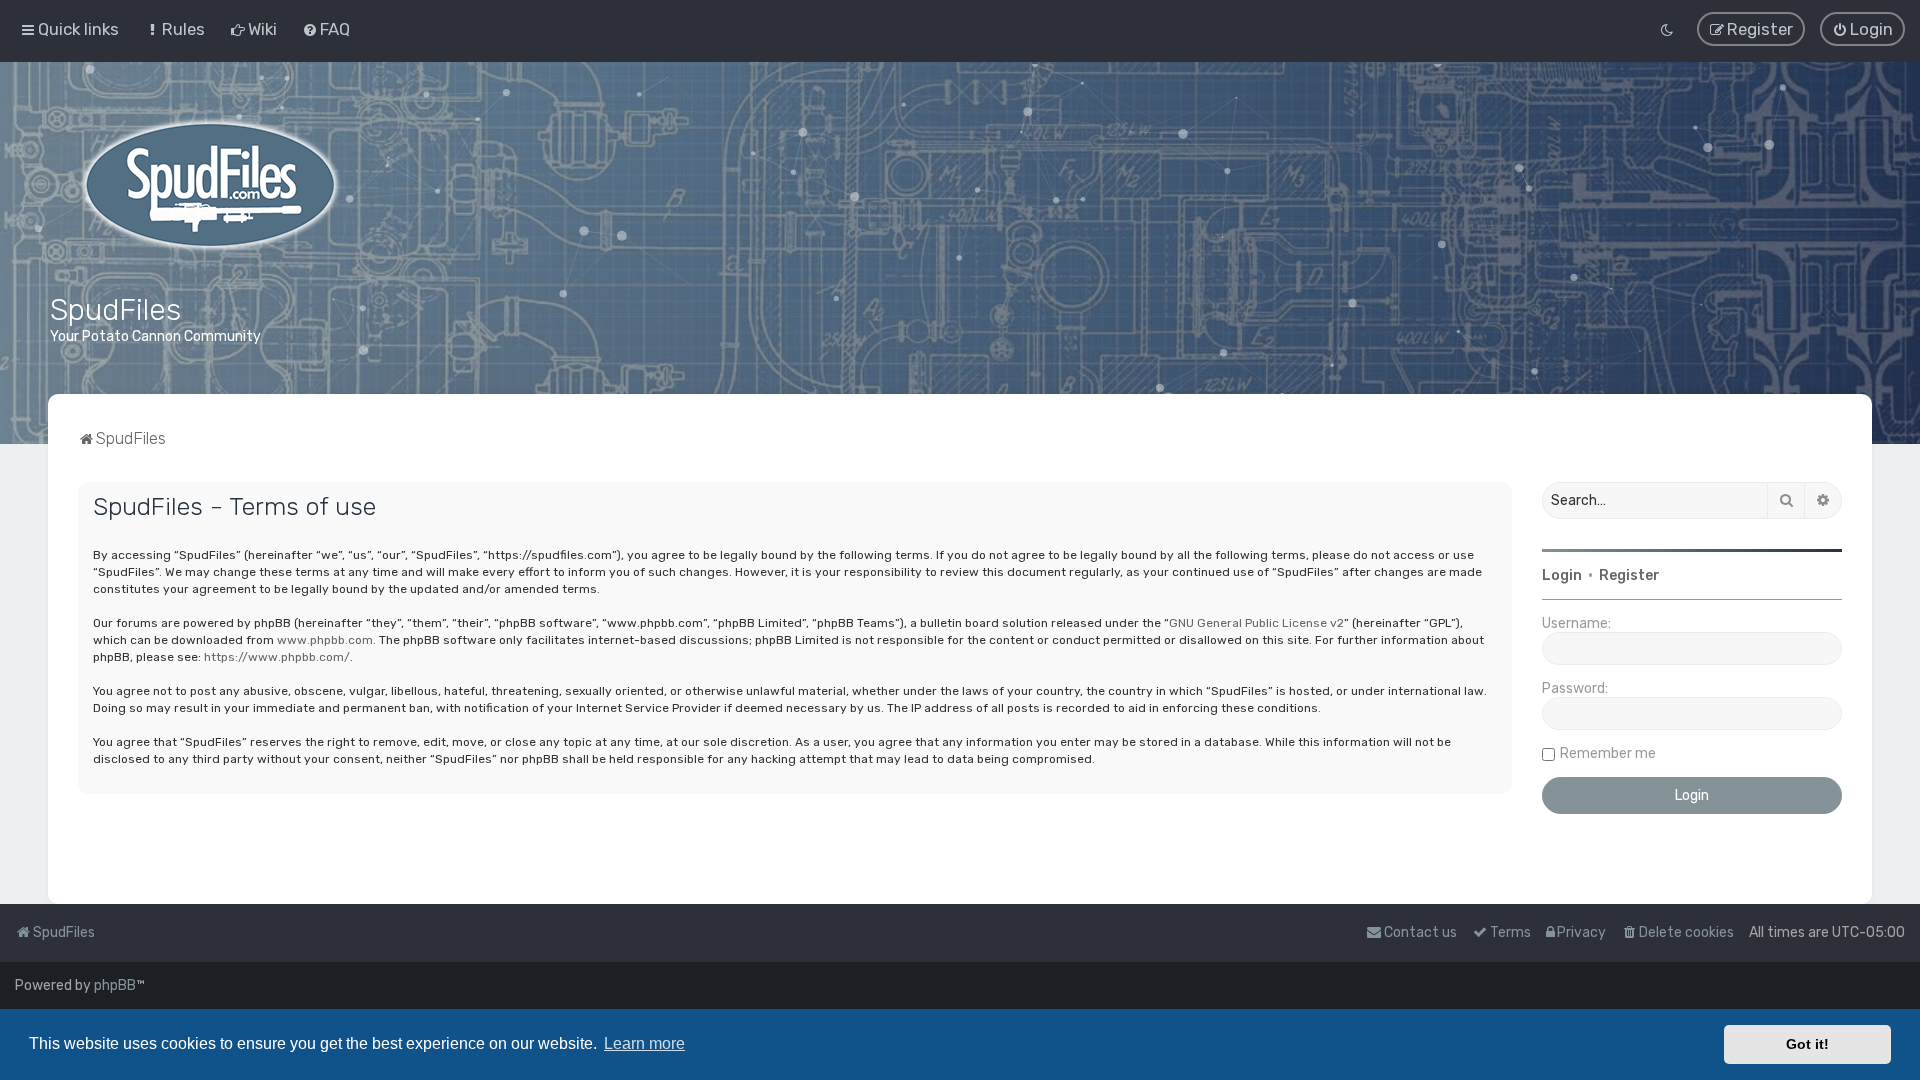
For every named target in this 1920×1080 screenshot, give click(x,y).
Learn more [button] (644, 1043)
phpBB (115, 985)
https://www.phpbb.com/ (277, 657)
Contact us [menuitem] (1420, 932)
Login (1562, 575)
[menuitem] (174, 29)
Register (1629, 575)
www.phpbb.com (325, 640)
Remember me (1608, 753)
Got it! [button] (1807, 1044)
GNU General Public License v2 (1256, 623)
